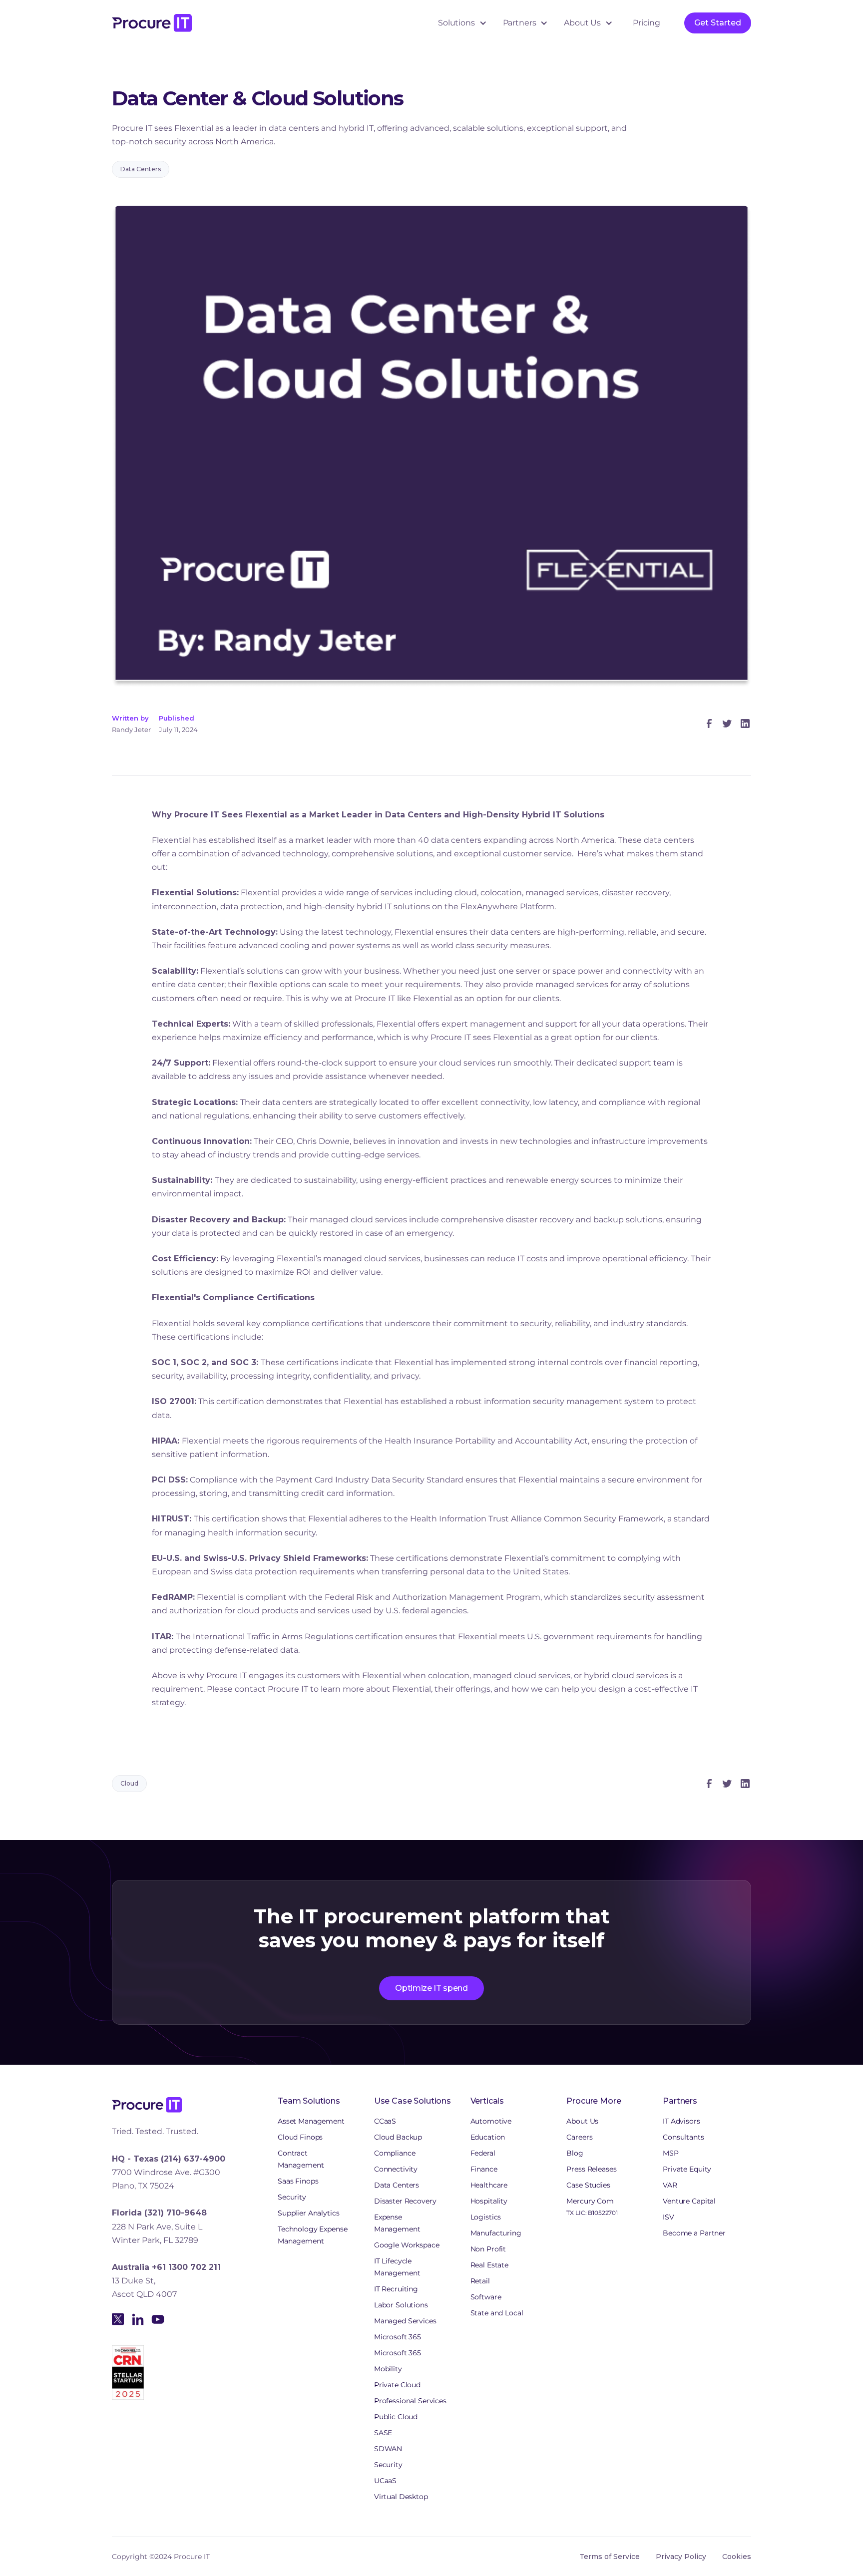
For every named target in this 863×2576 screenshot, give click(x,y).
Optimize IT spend (431, 1988)
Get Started (718, 23)
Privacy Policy (681, 2557)
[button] (462, 23)
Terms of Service (610, 2557)
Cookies (737, 2557)
